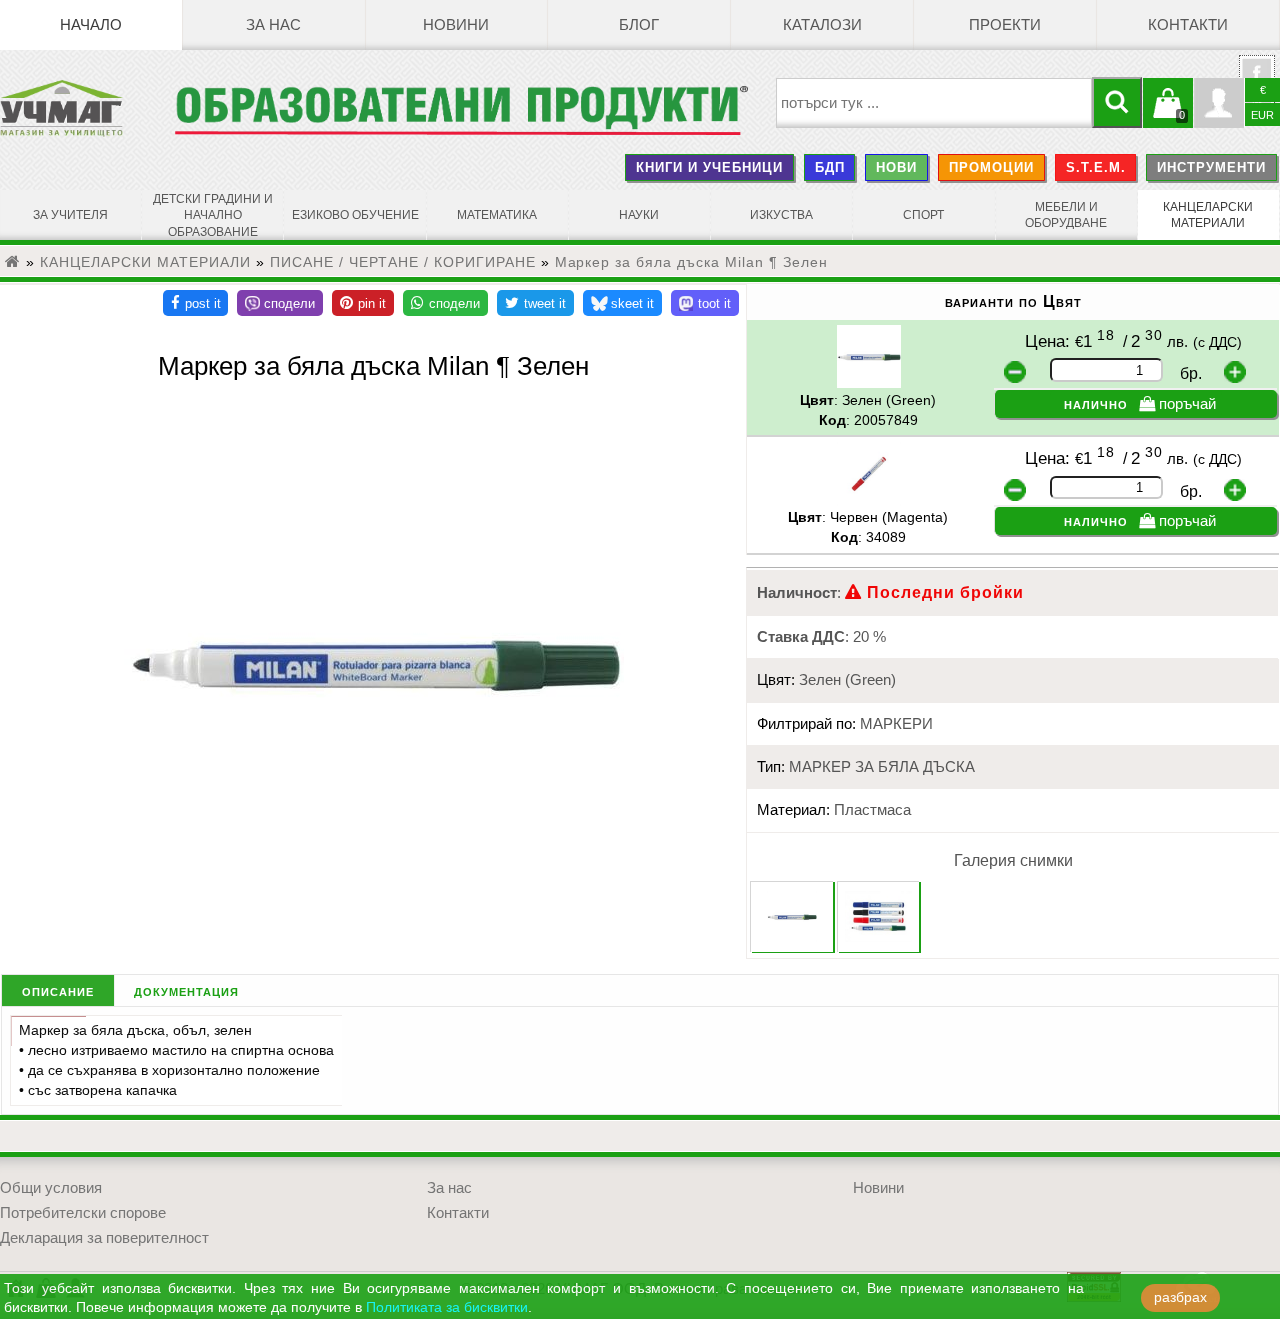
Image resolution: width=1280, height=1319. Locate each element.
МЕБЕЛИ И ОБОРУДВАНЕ (1066, 215)
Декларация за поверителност (104, 1238)
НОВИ (896, 167)
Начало (91, 25)
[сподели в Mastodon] (705, 303)
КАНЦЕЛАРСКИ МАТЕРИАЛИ (1208, 215)
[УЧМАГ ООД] (87, 108)
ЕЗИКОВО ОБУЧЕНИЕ (355, 215)
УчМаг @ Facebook (1257, 81)
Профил (1219, 103)
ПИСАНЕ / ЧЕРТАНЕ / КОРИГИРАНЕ (403, 262)
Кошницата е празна (1168, 115)
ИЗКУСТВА (781, 215)
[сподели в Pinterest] (363, 303)
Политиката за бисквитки (447, 1307)
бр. (1191, 373)
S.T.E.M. (1096, 167)
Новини (456, 25)
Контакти (1188, 25)
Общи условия (51, 1188)
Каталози (822, 25)
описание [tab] (58, 990)
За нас (273, 25)
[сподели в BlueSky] (622, 303)
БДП (830, 167)
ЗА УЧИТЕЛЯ (70, 215)
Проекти (1005, 25)
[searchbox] (934, 103)
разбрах (1180, 1297)
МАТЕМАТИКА (497, 215)
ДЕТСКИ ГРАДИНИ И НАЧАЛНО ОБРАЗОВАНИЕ (213, 215)
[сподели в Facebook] (195, 303)
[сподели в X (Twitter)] (535, 303)
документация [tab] (186, 990)
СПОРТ (923, 215)
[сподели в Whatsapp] (445, 303)
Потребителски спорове (83, 1213)
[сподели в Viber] (280, 303)
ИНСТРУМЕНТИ (1211, 167)
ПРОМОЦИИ (991, 167)
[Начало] (13, 262)
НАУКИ (639, 215)
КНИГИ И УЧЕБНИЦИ (709, 167)
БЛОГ (639, 25)
